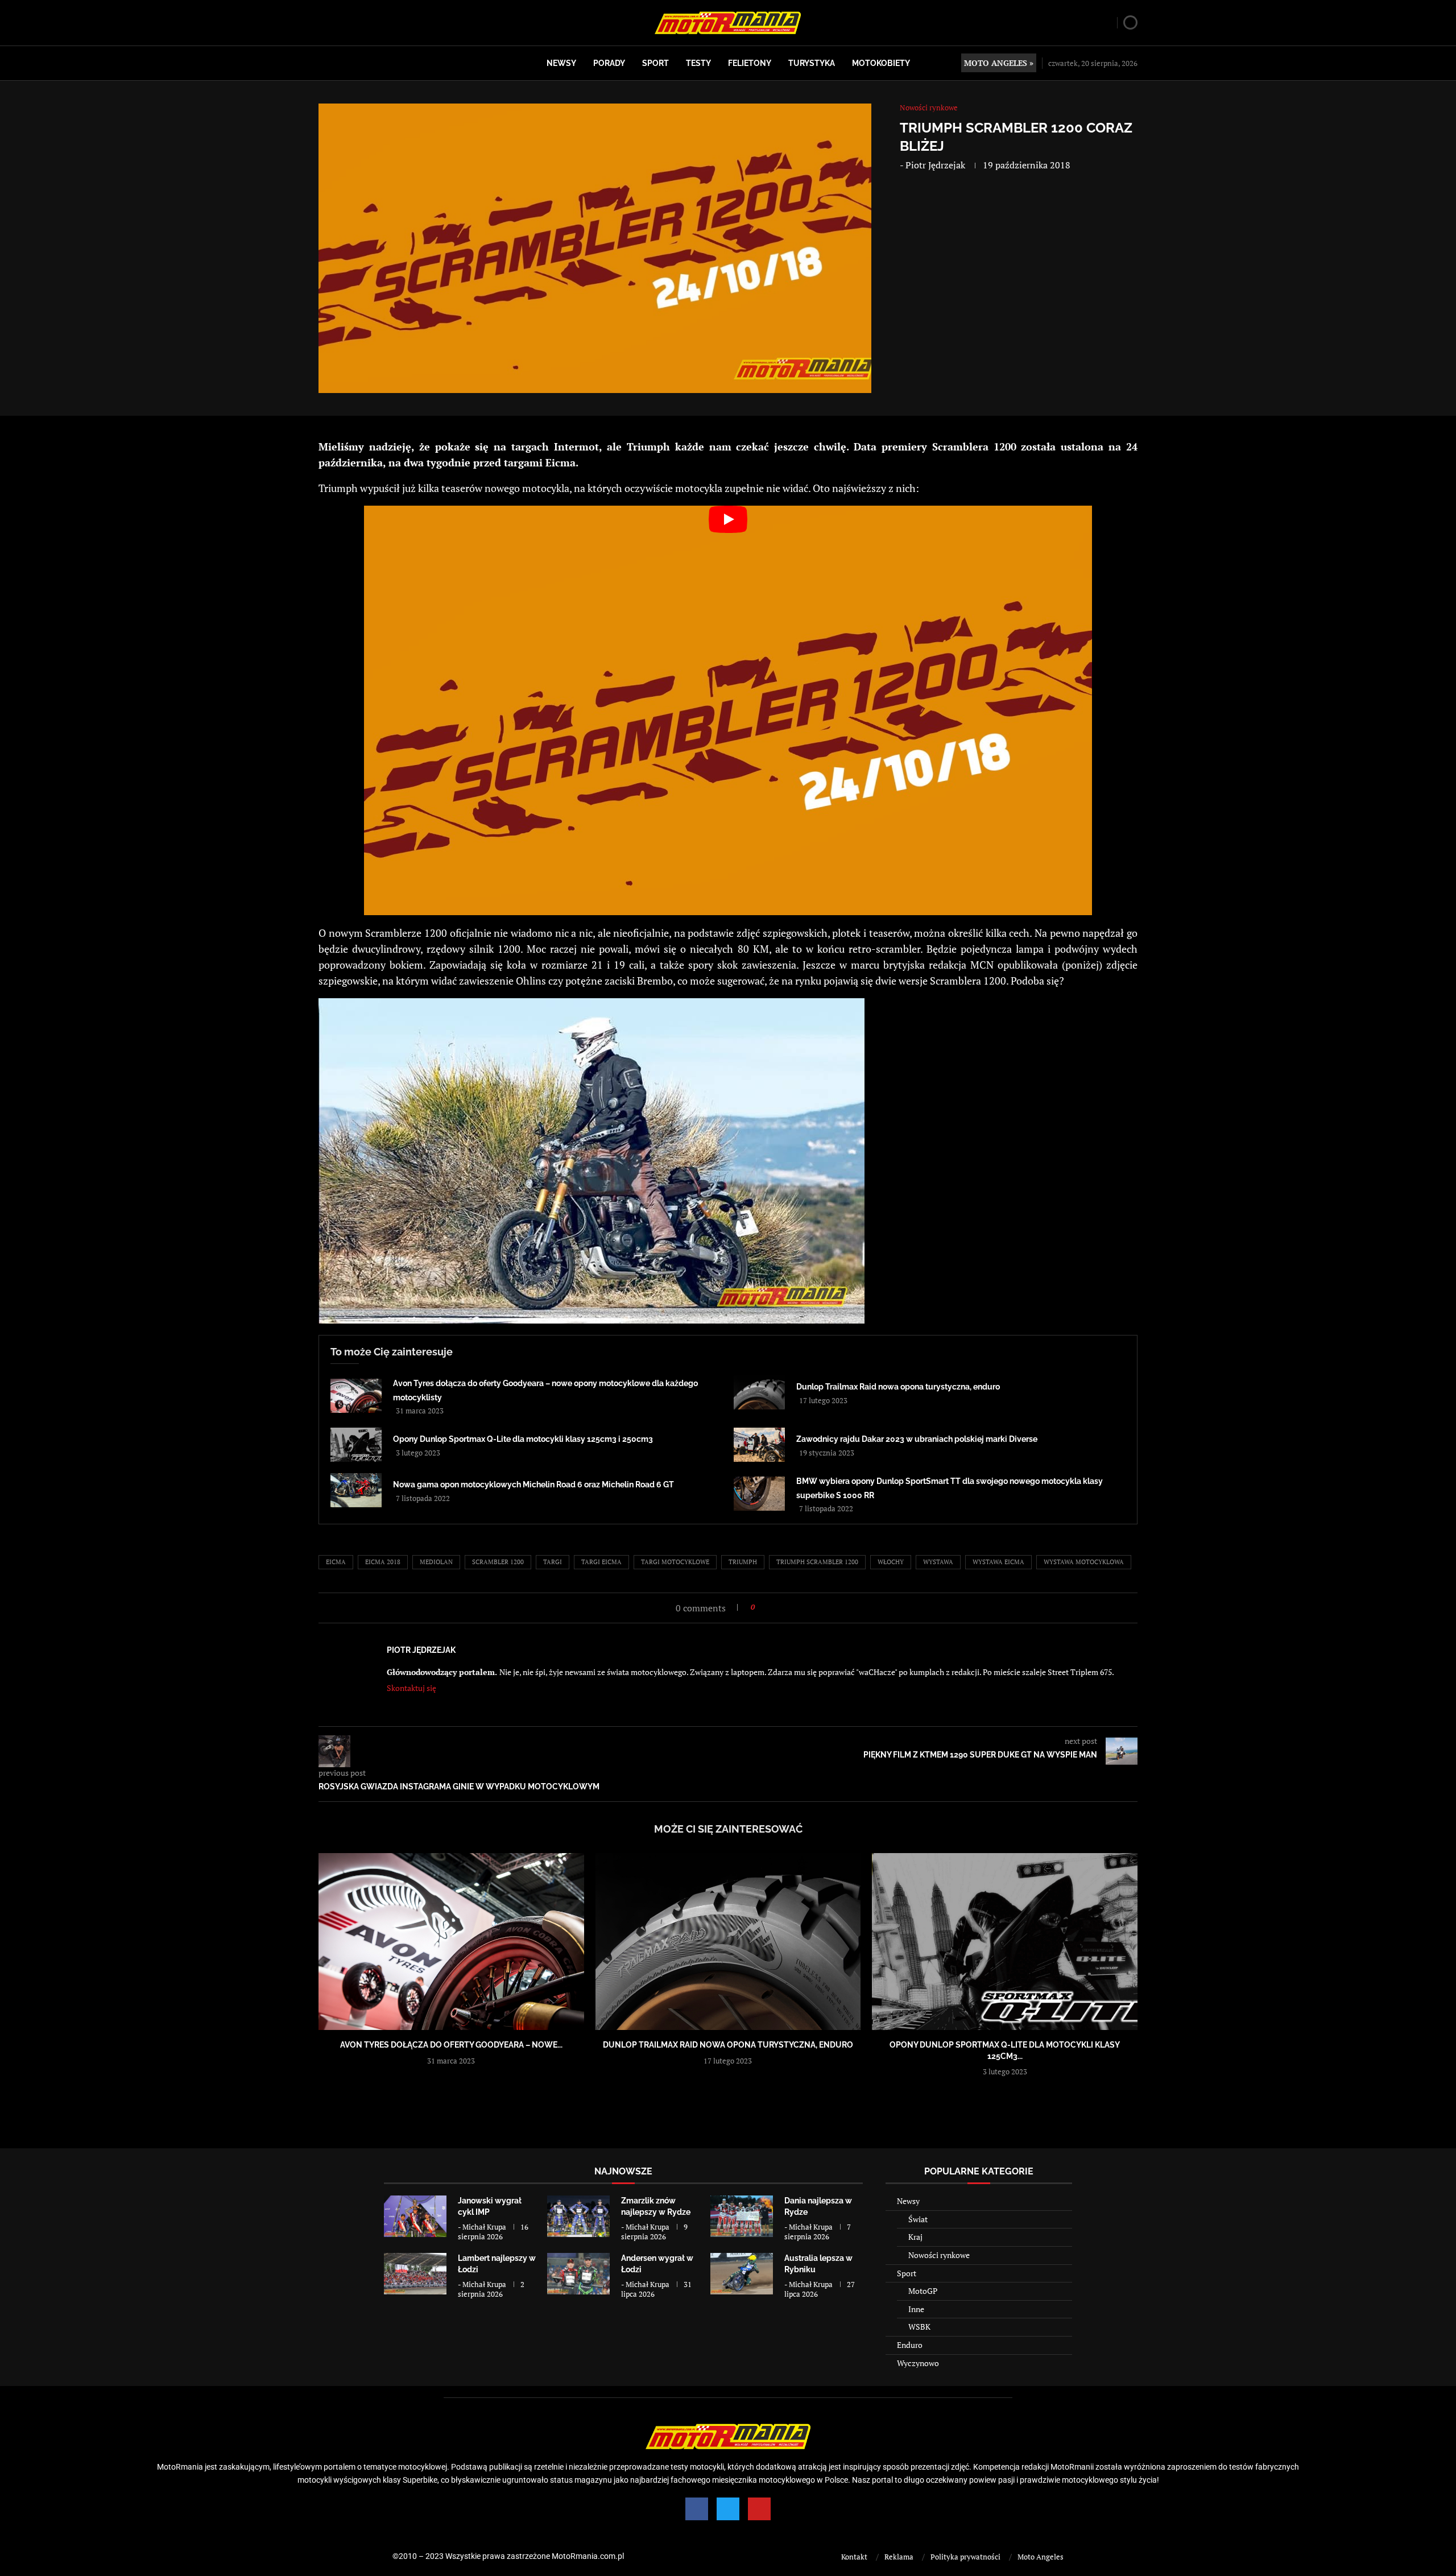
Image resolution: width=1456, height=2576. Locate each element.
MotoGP (923, 2291)
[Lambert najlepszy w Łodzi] (415, 2274)
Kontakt (854, 2557)
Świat (918, 2219)
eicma (336, 1562)
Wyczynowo (918, 2363)
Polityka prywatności (965, 2557)
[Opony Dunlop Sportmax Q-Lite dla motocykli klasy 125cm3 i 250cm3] (356, 1445)
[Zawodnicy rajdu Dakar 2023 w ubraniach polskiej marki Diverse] (759, 1445)
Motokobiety (881, 63)
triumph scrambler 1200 (817, 1562)
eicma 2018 (383, 1562)
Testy (698, 63)
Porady (609, 63)
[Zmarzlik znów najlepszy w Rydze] (578, 2216)
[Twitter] (728, 2509)
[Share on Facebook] (767, 1607)
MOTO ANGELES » (999, 63)
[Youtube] (759, 2509)
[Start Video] (728, 710)
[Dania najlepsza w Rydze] (742, 2216)
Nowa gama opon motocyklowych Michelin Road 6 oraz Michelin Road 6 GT (533, 1485)
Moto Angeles (1041, 2557)
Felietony (750, 63)
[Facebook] (697, 2509)
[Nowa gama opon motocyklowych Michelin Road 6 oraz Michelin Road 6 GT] (356, 1490)
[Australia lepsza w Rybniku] (742, 2274)
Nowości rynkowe (939, 2255)
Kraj (915, 2237)
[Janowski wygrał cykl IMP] (415, 2216)
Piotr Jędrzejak (935, 165)
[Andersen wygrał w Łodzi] (578, 2274)
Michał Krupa (484, 2227)
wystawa (938, 1562)
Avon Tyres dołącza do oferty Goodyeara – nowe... (451, 2045)
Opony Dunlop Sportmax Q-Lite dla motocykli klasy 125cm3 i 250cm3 (523, 1439)
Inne (916, 2309)
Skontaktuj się (411, 1688)
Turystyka (812, 63)
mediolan (436, 1562)
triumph (743, 1562)
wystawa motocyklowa (1084, 1562)
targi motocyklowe (675, 1562)
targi (553, 1562)
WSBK (919, 2327)
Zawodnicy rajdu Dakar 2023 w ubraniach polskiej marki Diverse (917, 1439)
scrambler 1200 (498, 1562)
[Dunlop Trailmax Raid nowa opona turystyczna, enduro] (759, 1392)
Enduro (910, 2345)
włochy (891, 1562)
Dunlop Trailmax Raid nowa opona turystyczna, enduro (898, 1387)
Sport (655, 63)
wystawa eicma (998, 1562)
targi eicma (601, 1562)
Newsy (561, 63)
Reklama (899, 2557)
